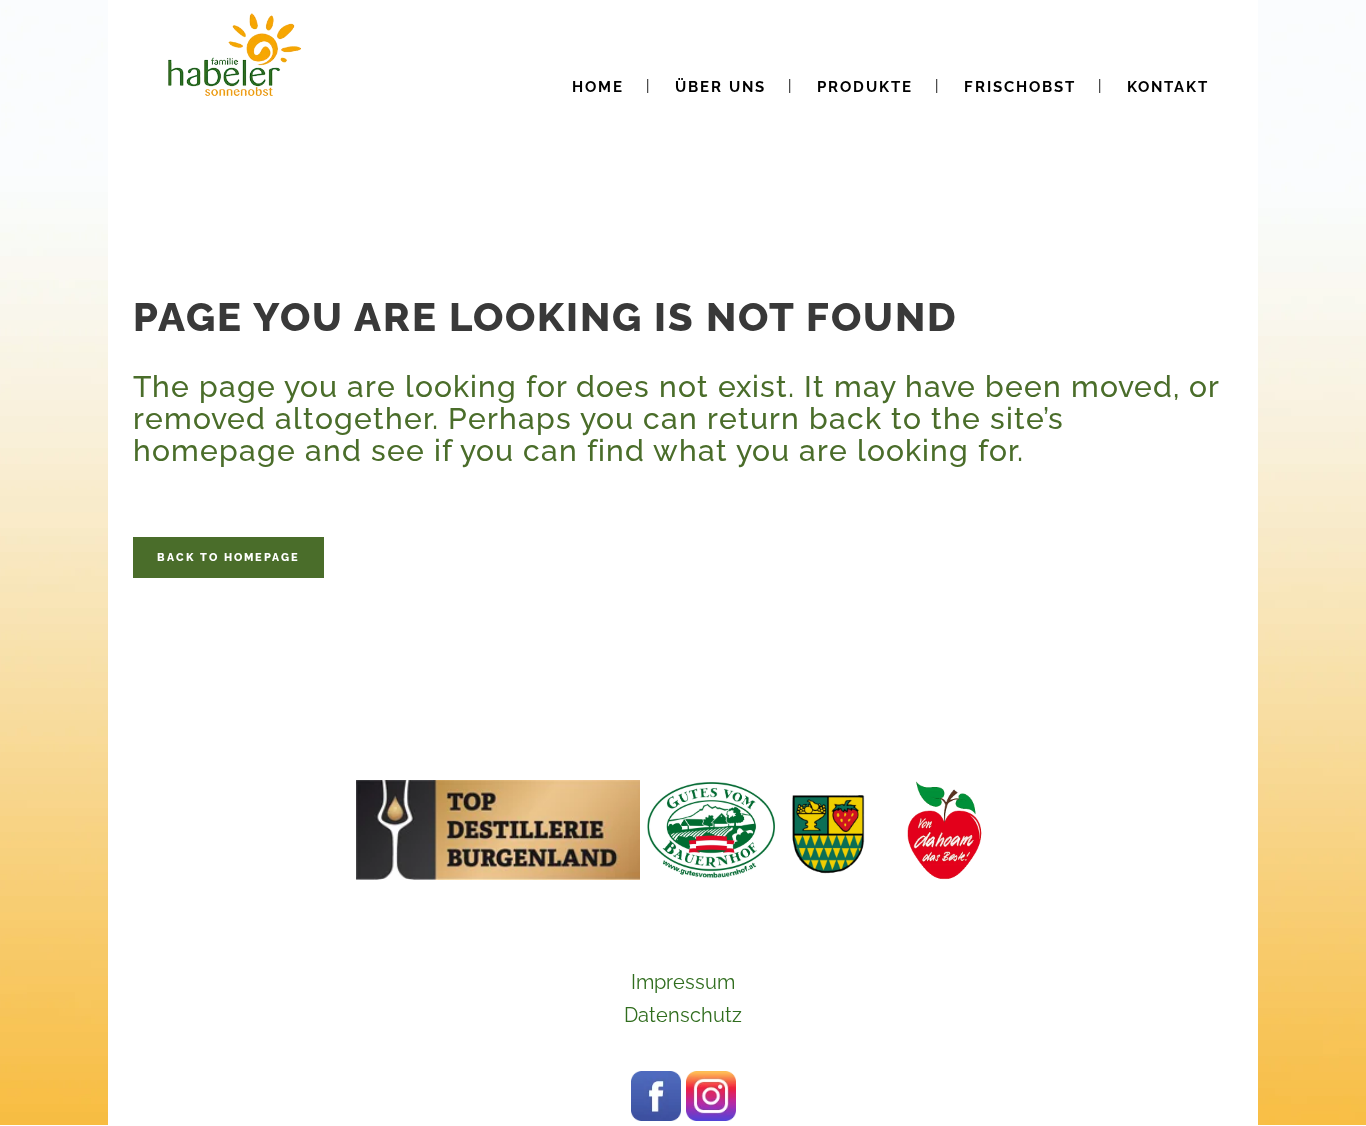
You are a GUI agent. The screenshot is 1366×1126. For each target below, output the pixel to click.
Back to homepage (228, 557)
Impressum (683, 982)
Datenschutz (683, 1015)
